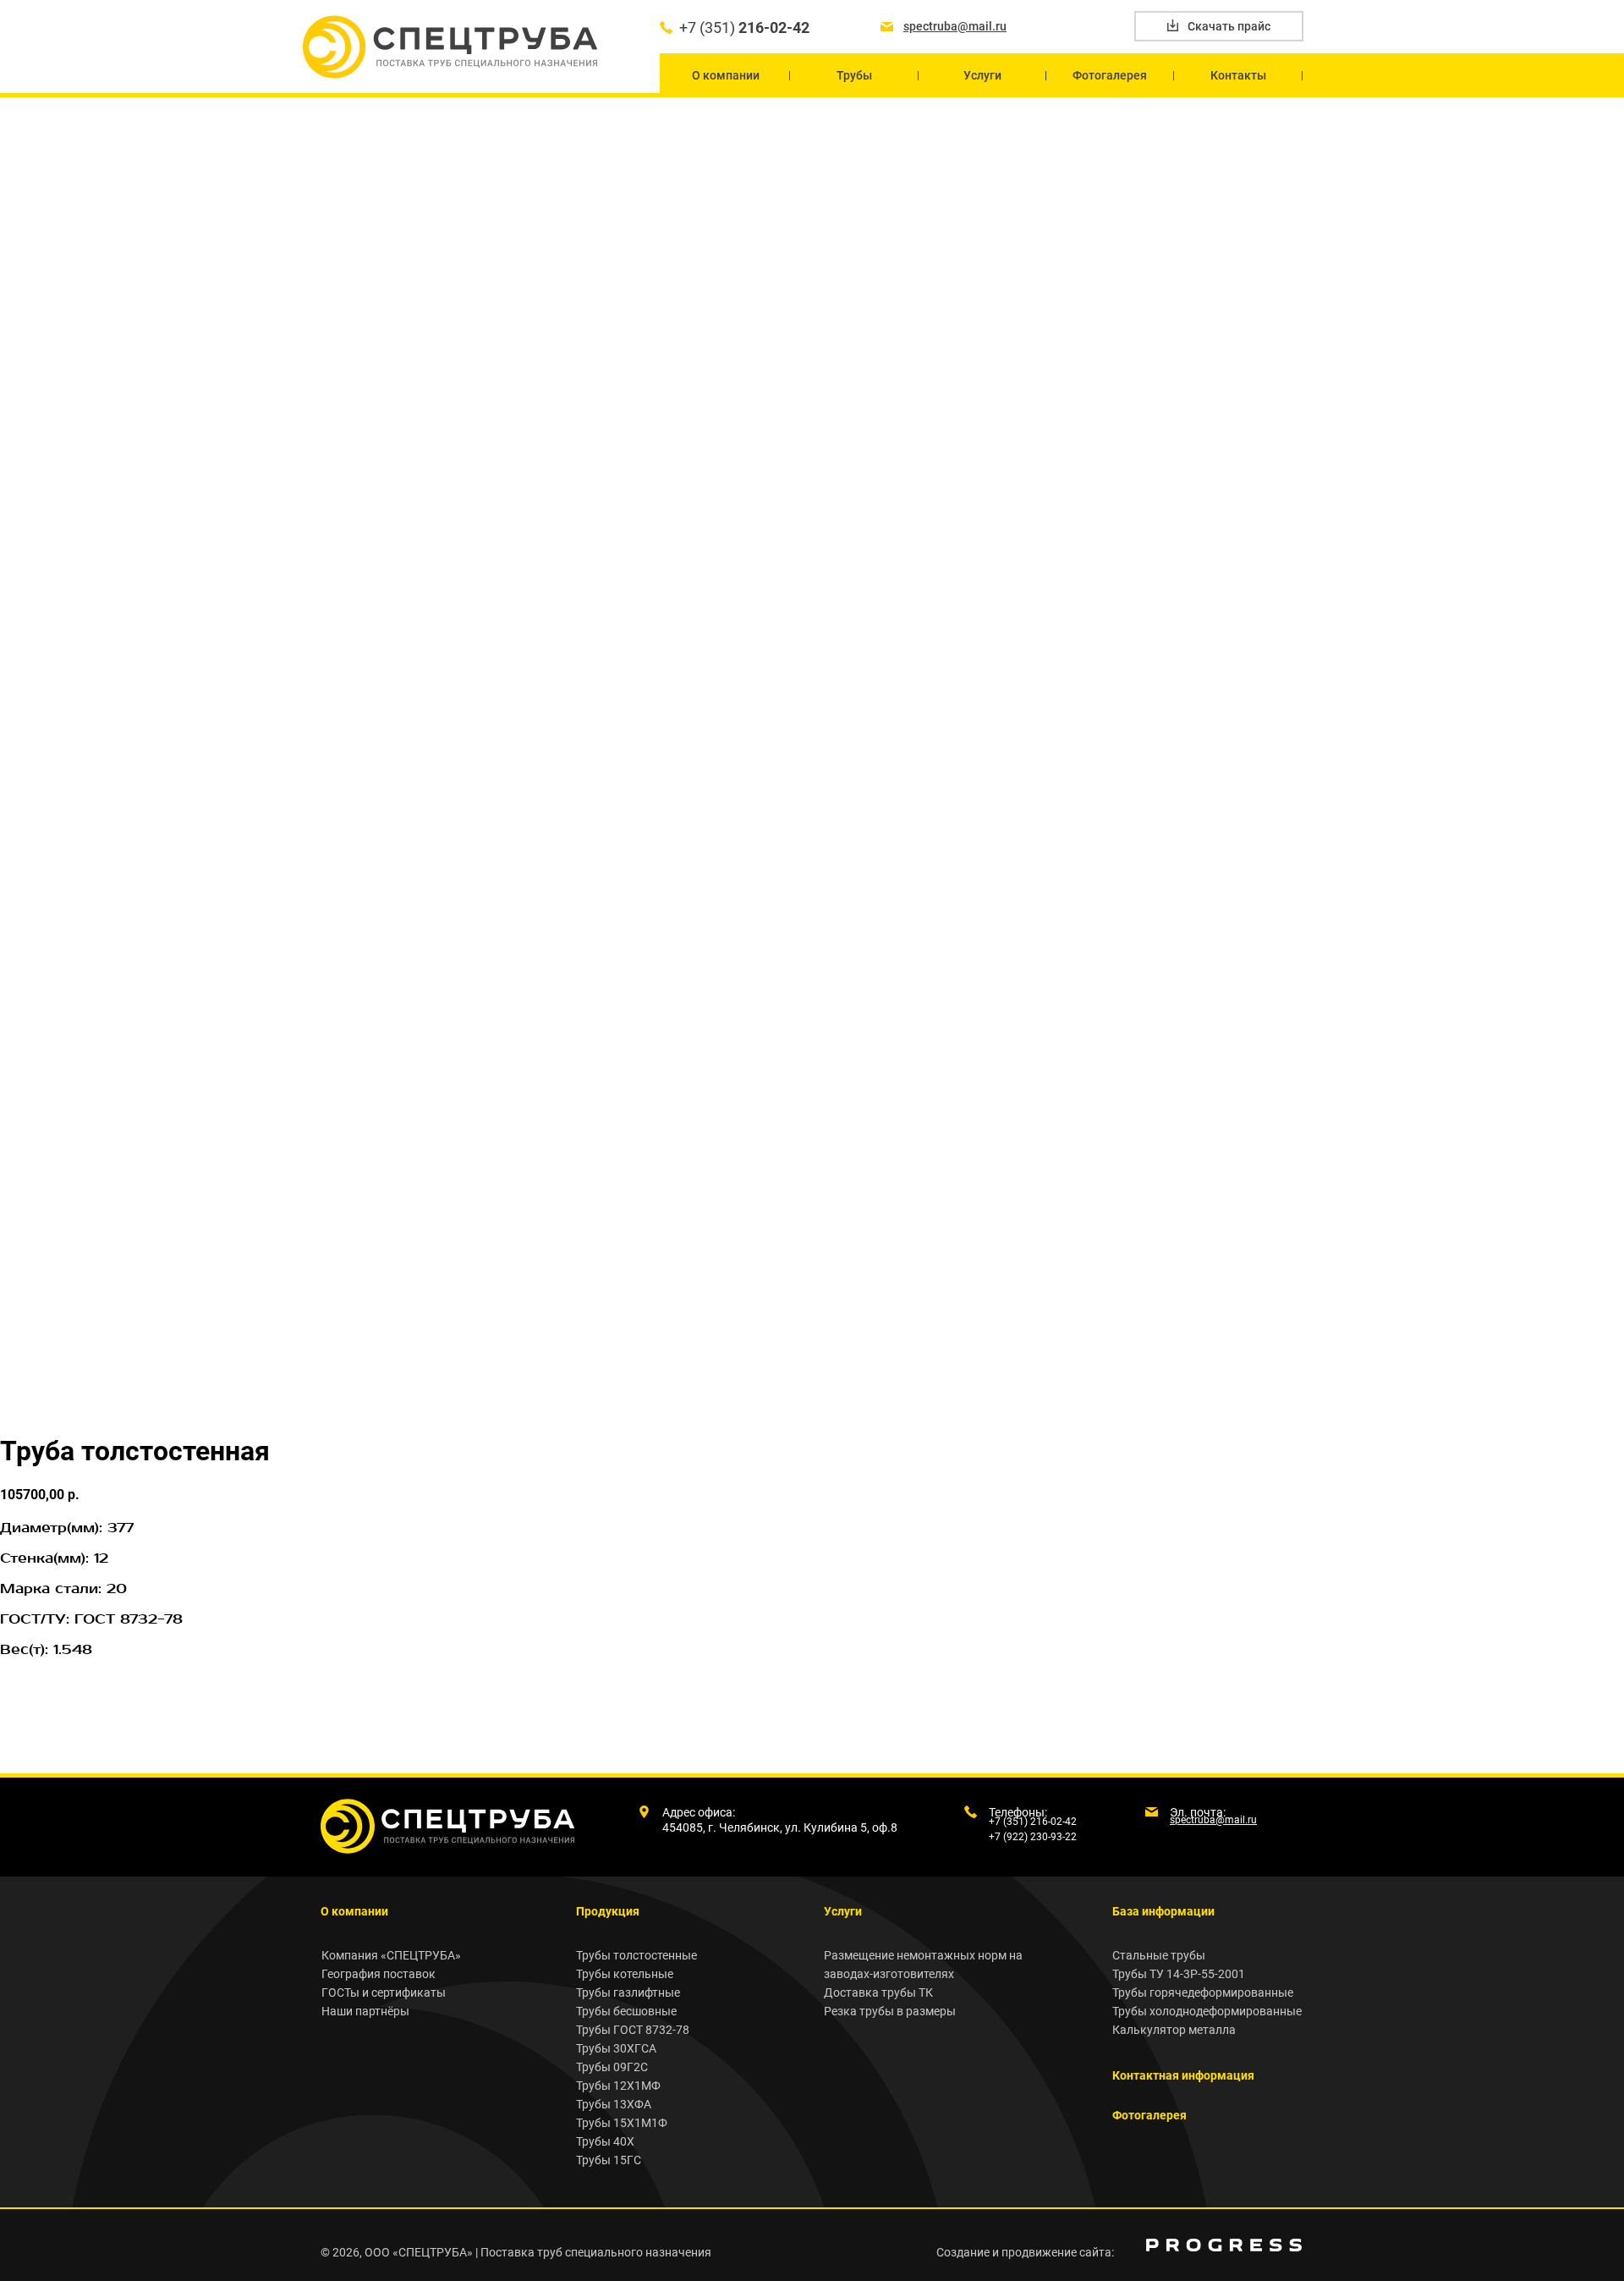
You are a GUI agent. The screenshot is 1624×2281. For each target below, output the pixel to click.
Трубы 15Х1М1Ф (622, 2123)
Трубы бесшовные (626, 2011)
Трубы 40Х (605, 2141)
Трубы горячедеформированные (1203, 1992)
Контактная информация (1183, 2075)
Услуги (843, 1911)
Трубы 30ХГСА (616, 2048)
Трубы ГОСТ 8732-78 (633, 2030)
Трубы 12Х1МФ (618, 2086)
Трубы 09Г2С (612, 2067)
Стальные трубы (1159, 1955)
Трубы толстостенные (636, 1955)
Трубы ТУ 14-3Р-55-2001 (1179, 1974)
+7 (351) (744, 27)
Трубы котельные (625, 1974)
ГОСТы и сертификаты (384, 1992)
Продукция (608, 1911)
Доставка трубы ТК (878, 1992)
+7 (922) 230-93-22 (1033, 1837)
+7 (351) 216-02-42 (1033, 1822)
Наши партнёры (365, 2011)
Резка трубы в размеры (890, 2011)
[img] (1224, 2245)
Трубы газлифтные (628, 1992)
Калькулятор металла (1174, 2030)
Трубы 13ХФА (614, 2104)
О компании (354, 1911)
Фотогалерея (1149, 2115)
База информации (1163, 1911)
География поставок (379, 1974)
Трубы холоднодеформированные (1207, 2011)
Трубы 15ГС (609, 2160)
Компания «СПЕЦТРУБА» (391, 1955)
